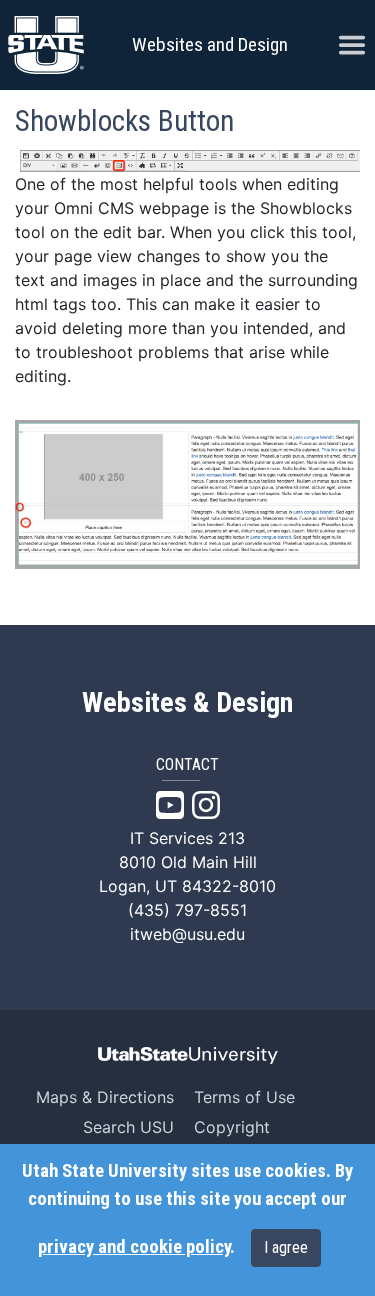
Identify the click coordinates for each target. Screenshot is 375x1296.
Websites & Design (187, 703)
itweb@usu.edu (187, 934)
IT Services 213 (187, 838)
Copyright (232, 1127)
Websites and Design (210, 44)
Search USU (128, 1127)
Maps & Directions (105, 1097)
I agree (286, 1247)
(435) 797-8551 (187, 910)
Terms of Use (244, 1097)
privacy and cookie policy (134, 1247)
